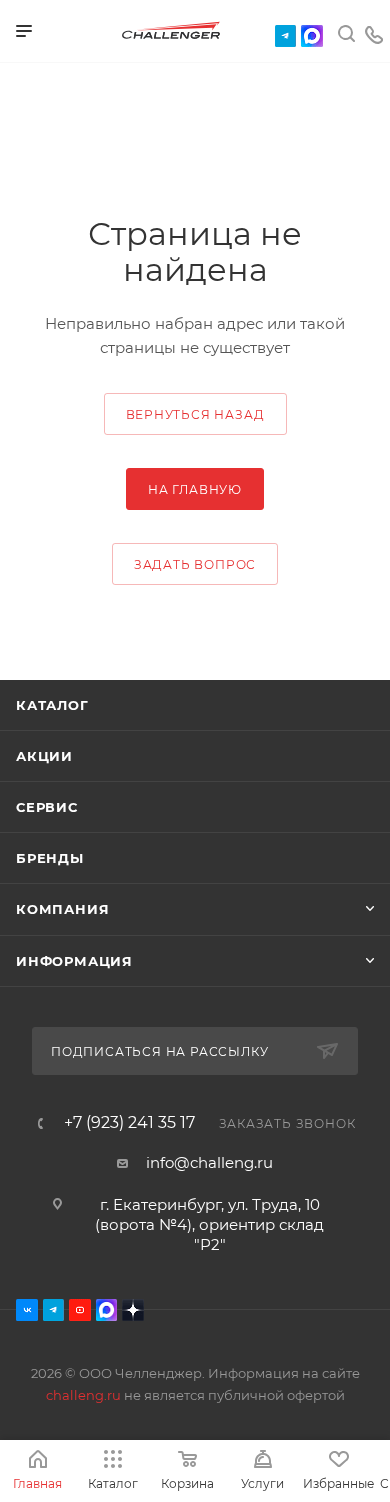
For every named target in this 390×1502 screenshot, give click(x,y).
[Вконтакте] (27, 1310)
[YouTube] (80, 1310)
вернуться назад (195, 414)
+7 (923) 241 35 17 (129, 1123)
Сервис (47, 807)
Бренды (50, 858)
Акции (44, 756)
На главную (195, 489)
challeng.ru (83, 1395)
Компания (62, 909)
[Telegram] (286, 36)
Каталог (52, 705)
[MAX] (312, 36)
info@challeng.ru (209, 1162)
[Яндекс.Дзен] (133, 1310)
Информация (74, 961)
